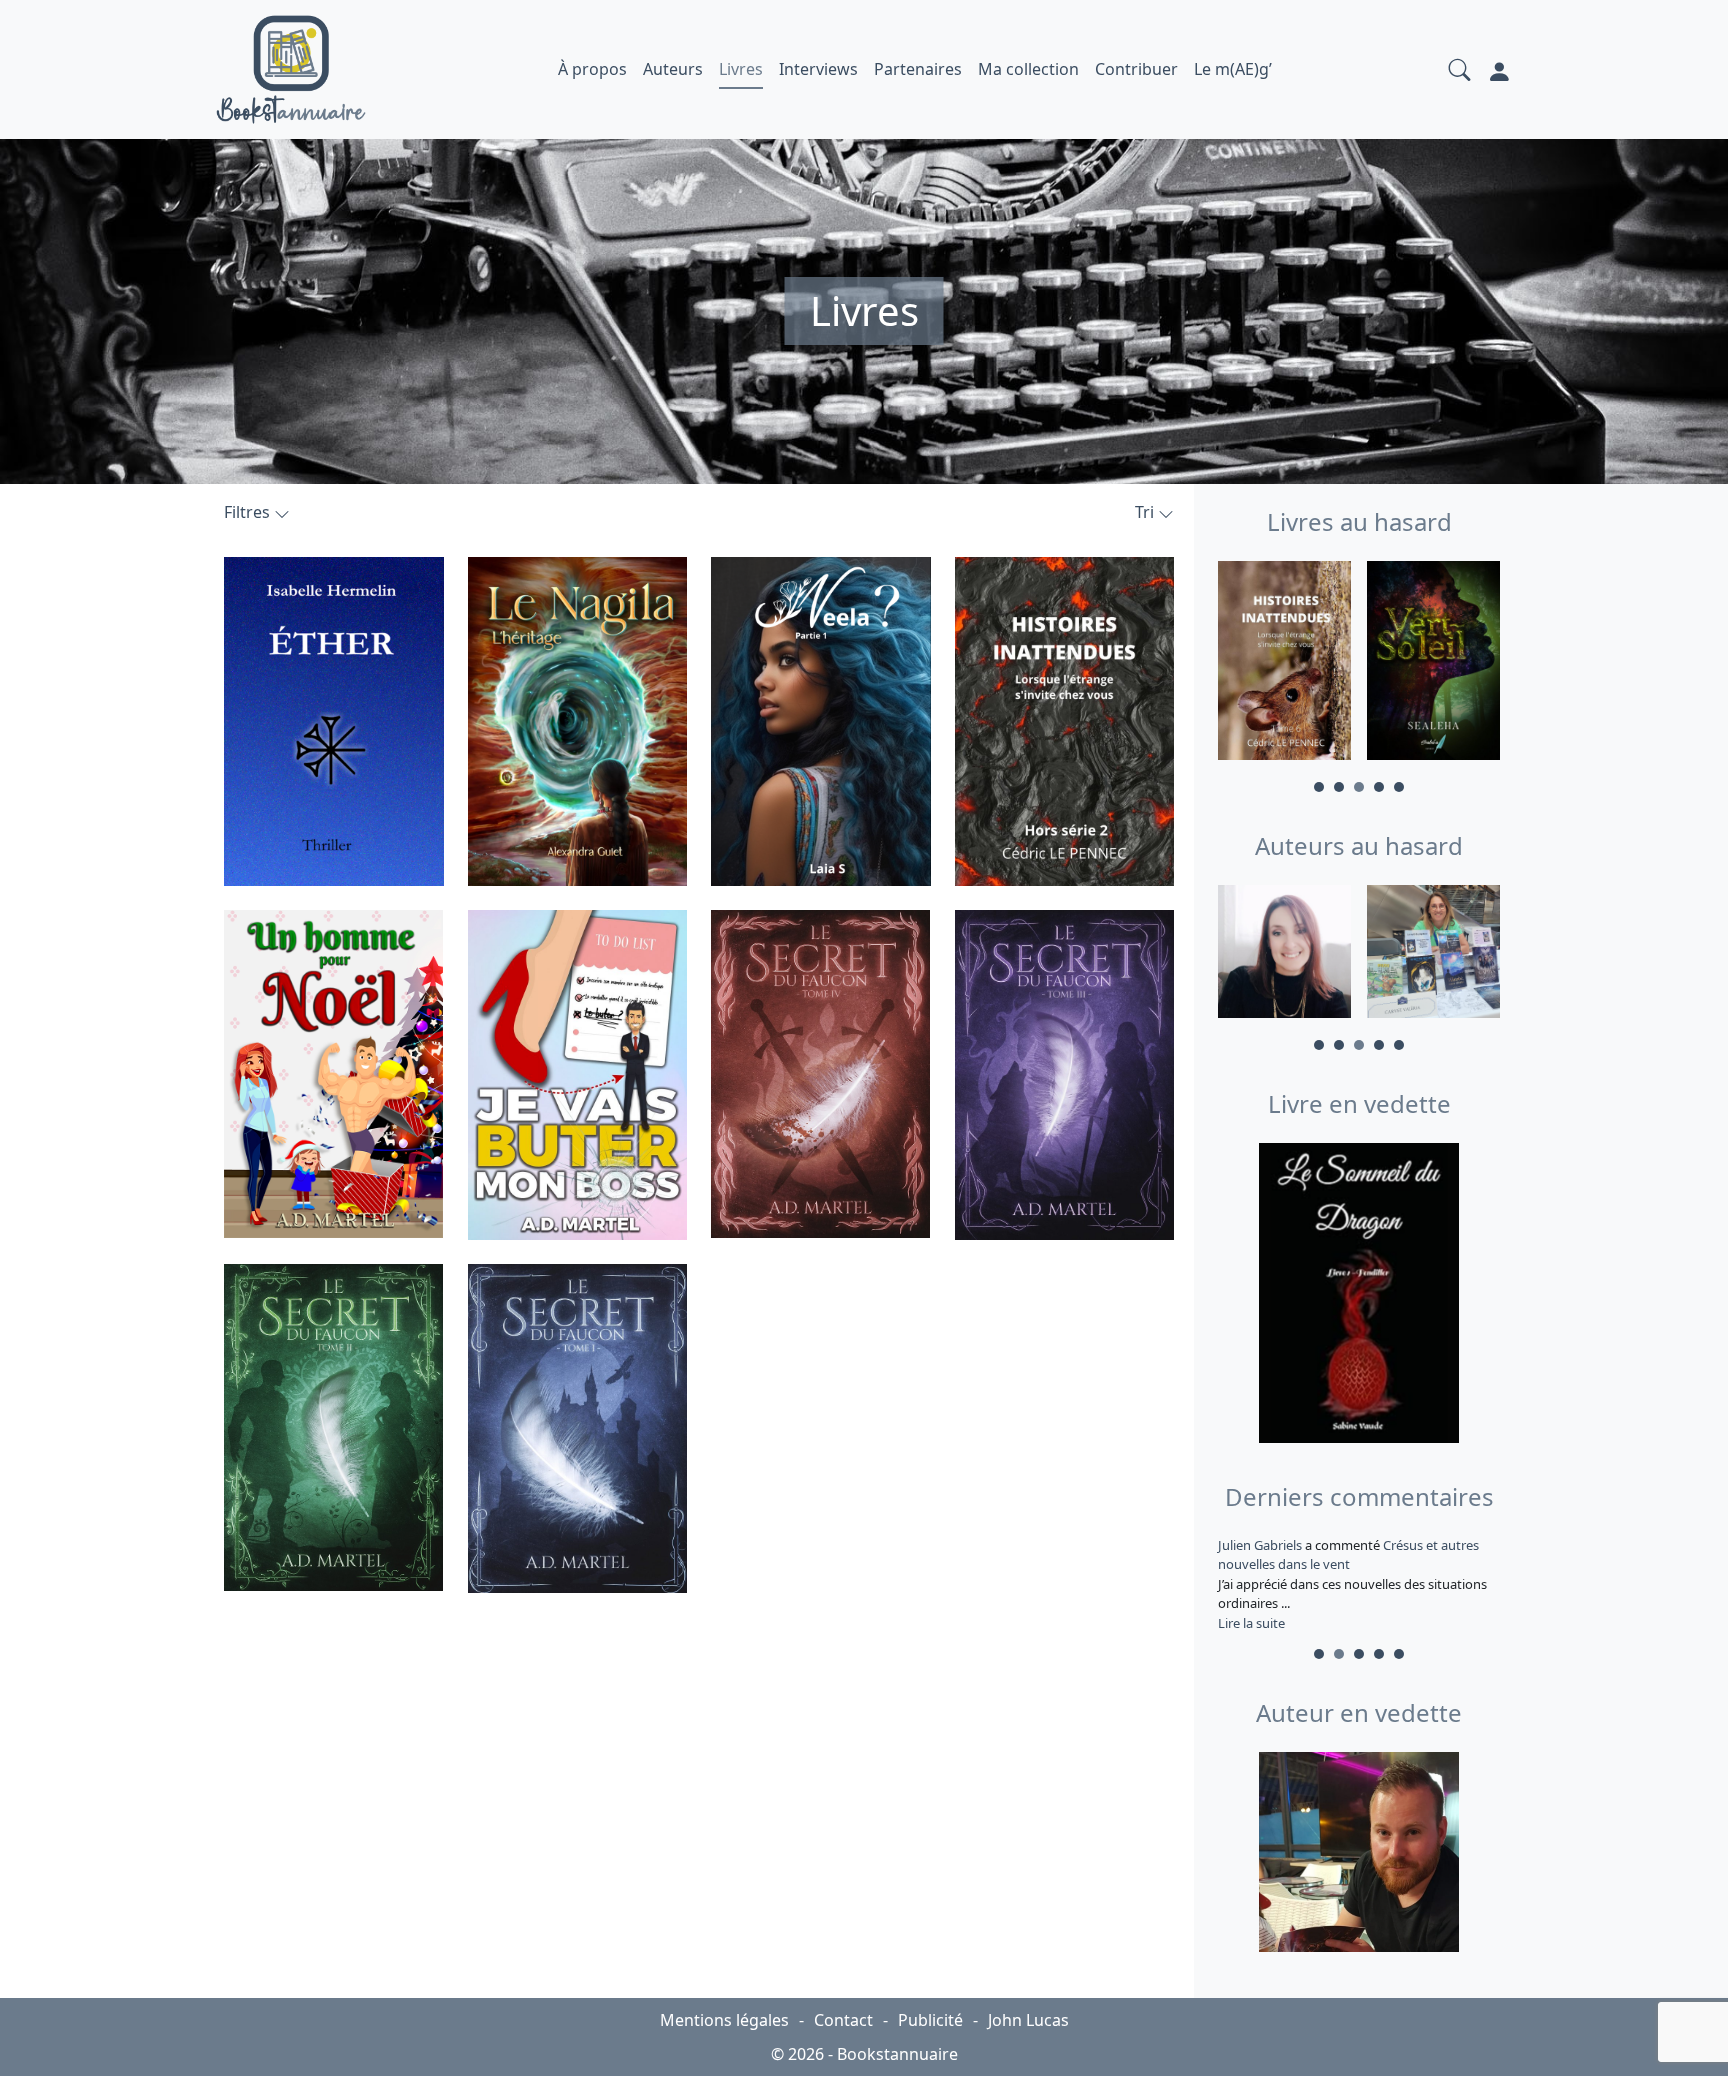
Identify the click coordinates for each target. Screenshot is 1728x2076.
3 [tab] (1359, 787)
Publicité (930, 2020)
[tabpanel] (1284, 664)
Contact (843, 2020)
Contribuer (1136, 69)
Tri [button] (1146, 512)
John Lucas (1028, 2020)
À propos (592, 69)
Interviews (818, 69)
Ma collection (1028, 69)
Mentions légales (724, 2020)
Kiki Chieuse (1255, 1545)
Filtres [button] (249, 512)
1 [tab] (1319, 787)
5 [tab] (1399, 787)
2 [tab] (1339, 787)
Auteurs (673, 69)
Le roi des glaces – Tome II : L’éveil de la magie (1347, 1555)
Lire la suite (1251, 1623)
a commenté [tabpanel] (1357, 1584)
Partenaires (918, 69)
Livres (741, 69)
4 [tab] (1379, 787)
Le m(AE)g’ (1233, 69)
